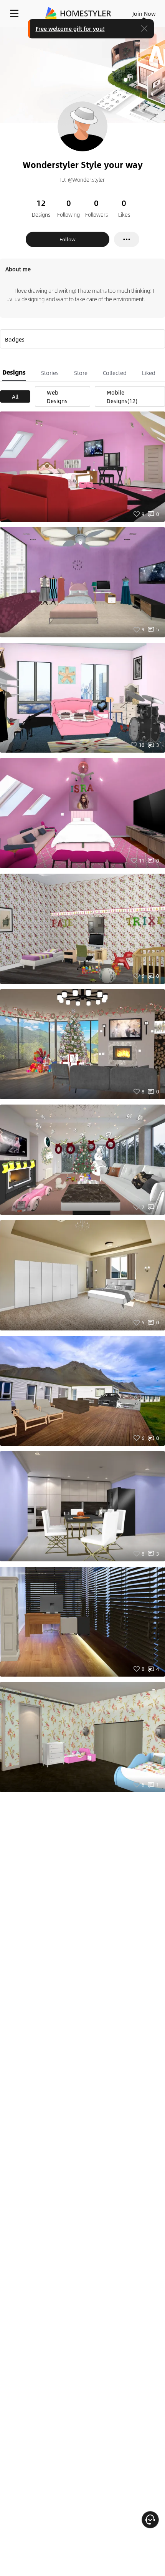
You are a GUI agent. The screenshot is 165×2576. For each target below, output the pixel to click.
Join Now (144, 13)
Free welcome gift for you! (70, 28)
